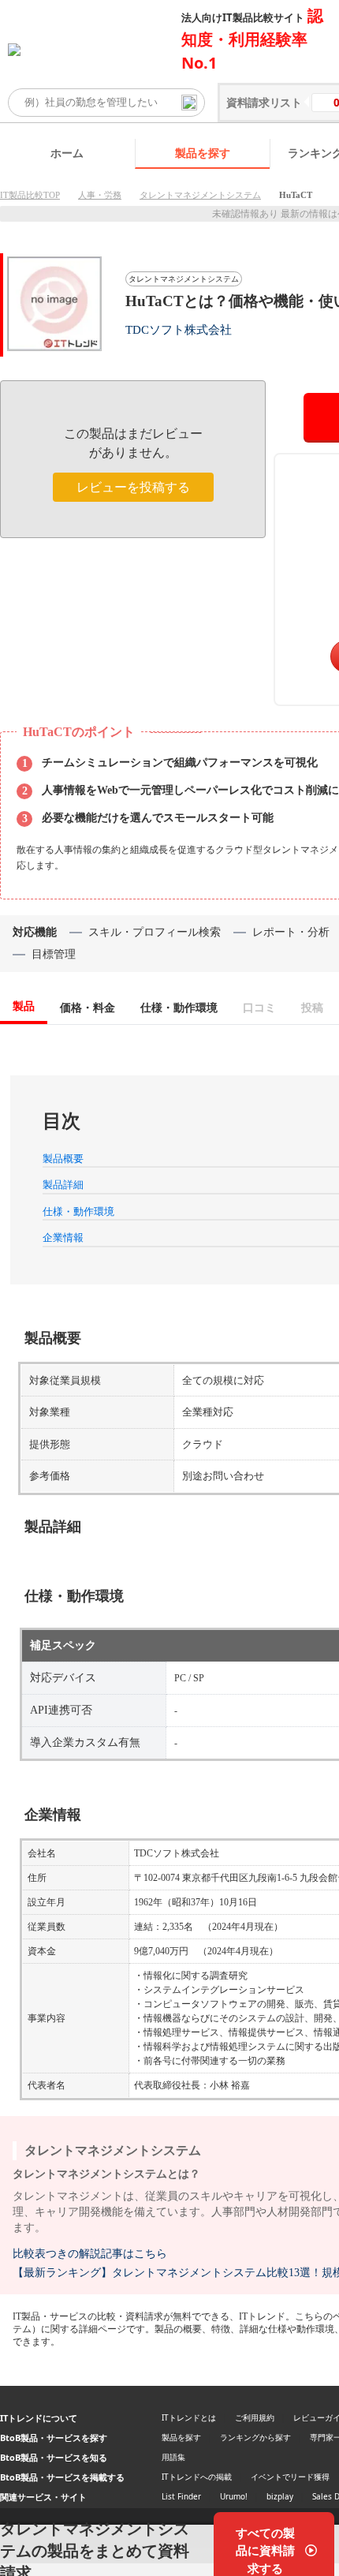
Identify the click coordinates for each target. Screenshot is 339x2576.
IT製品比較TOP (30, 195)
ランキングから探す (255, 2437)
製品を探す (203, 153)
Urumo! (234, 2496)
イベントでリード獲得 (290, 2477)
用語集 (173, 2457)
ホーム (67, 153)
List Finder (181, 2496)
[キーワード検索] (189, 103)
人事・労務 (100, 195)
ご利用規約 (255, 2417)
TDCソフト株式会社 (179, 329)
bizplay (280, 2496)
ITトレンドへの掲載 (197, 2477)
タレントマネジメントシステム (200, 195)
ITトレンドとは (189, 2417)
